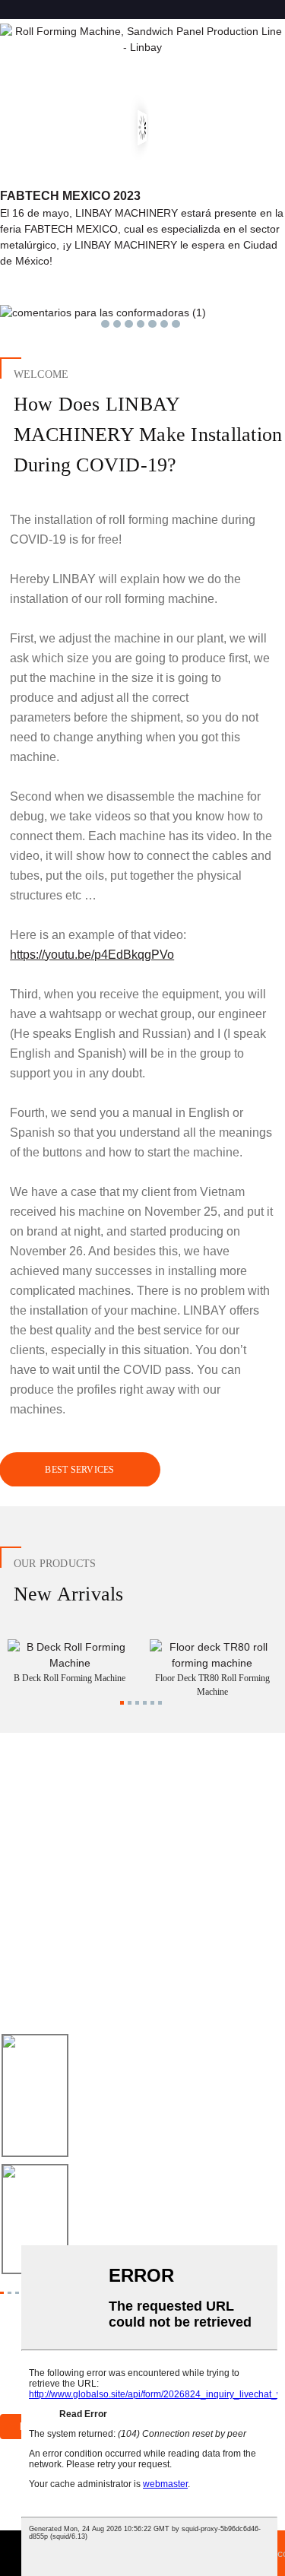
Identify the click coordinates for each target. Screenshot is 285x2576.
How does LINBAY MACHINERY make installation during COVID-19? (148, 434)
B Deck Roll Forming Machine (70, 1678)
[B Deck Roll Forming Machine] (70, 1654)
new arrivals (69, 1594)
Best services (79, 1470)
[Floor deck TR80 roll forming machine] (212, 1654)
